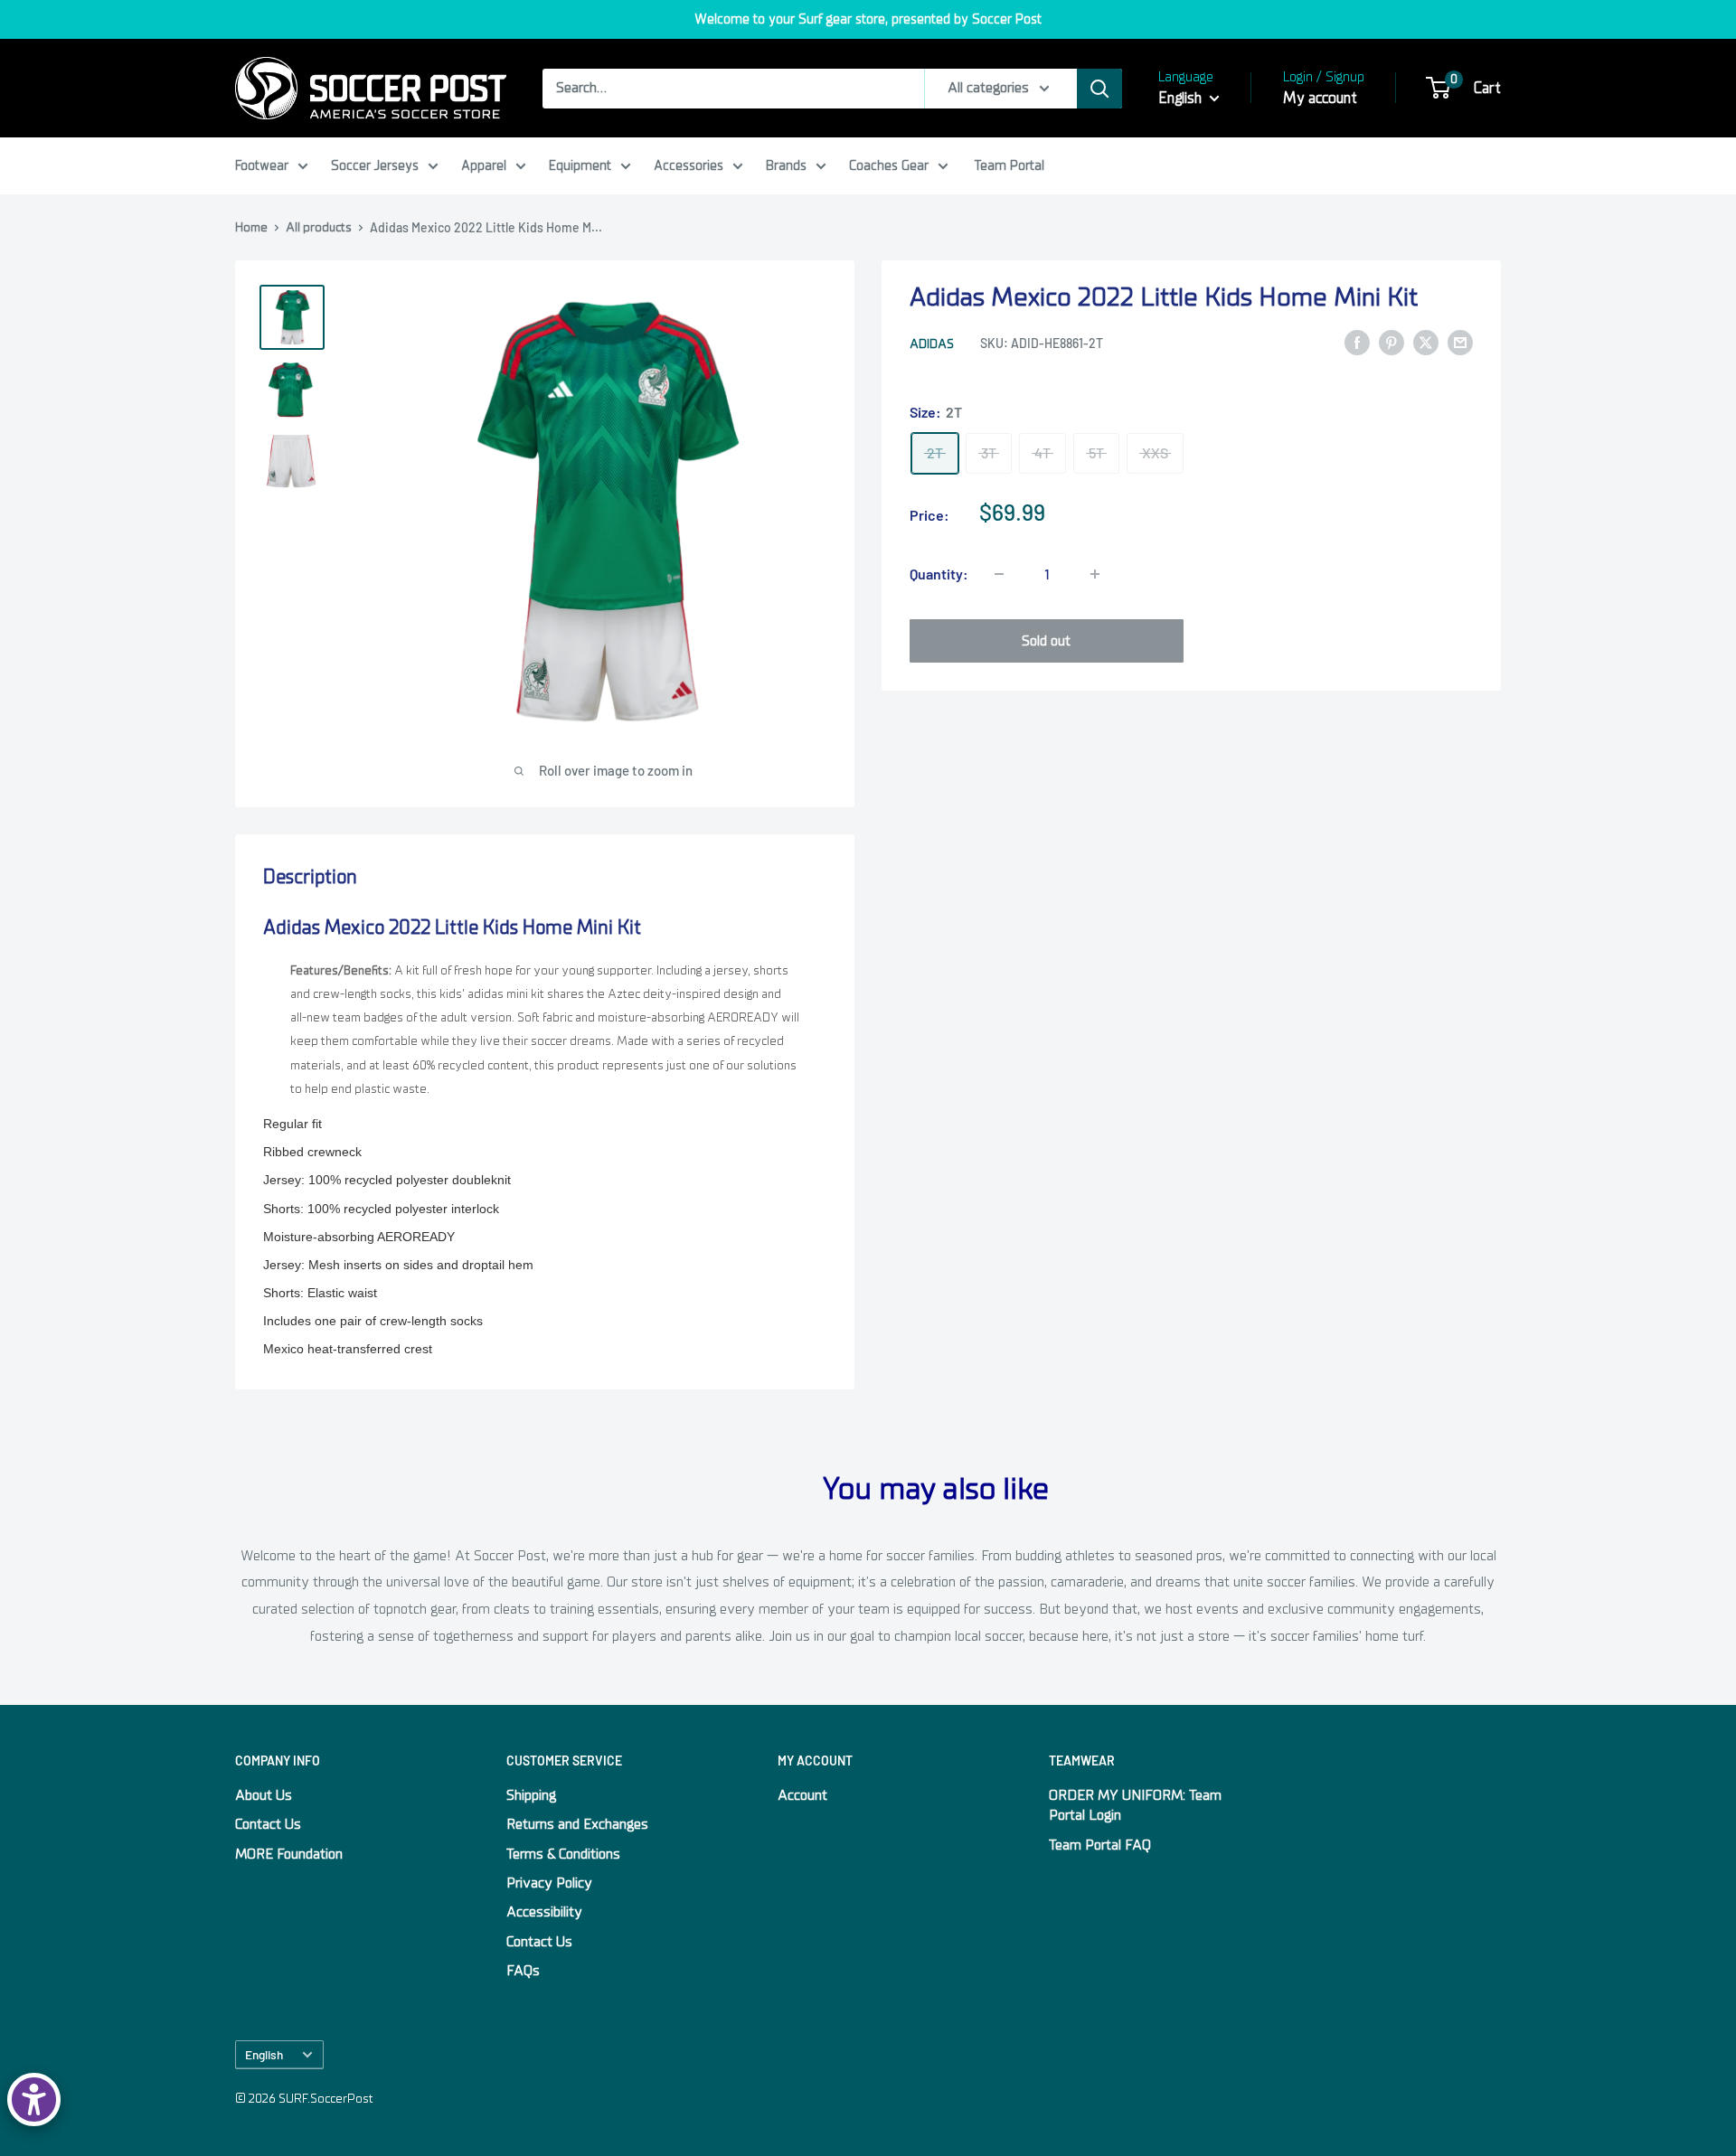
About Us (264, 1795)
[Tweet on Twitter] (1426, 343)
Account (802, 1795)
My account (1320, 98)
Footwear (262, 165)
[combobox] (733, 89)
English (264, 2054)
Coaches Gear (889, 165)
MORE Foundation (289, 1854)
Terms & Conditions (563, 1854)
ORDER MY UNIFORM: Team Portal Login (1135, 1805)
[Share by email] (1460, 343)
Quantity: (939, 574)
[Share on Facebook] (1357, 343)
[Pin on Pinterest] (1392, 343)
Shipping (531, 1795)
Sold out (1046, 641)
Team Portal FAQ (1100, 1845)
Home (251, 227)
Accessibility (544, 1912)
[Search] (1099, 89)
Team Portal (1010, 165)
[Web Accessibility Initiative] (34, 2100)
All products (319, 227)
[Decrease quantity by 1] (999, 574)
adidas (932, 344)
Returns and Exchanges (577, 1824)
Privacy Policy (549, 1883)
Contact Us (268, 1824)
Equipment (580, 165)
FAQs (523, 1971)
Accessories (689, 165)
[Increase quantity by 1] (1095, 574)
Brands (786, 165)
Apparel (484, 165)
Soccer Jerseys (375, 165)
